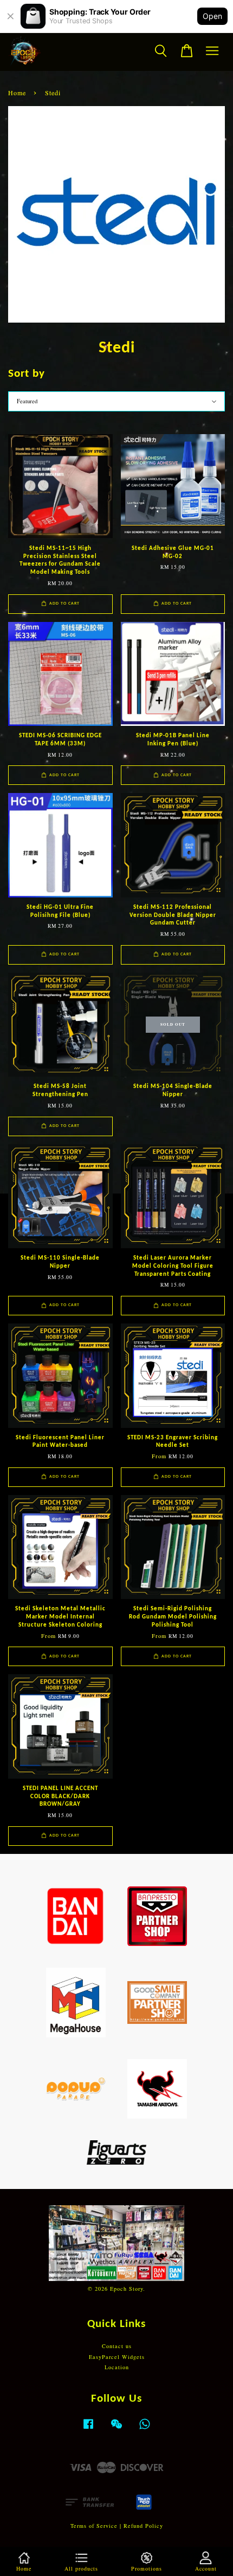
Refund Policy (143, 2526)
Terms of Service (94, 2526)
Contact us (117, 2346)
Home (17, 93)
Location (117, 2367)
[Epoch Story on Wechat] (116, 2429)
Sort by (27, 374)
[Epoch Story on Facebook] (88, 2429)
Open (212, 16)
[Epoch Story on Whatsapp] (145, 2429)
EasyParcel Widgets (117, 2357)
